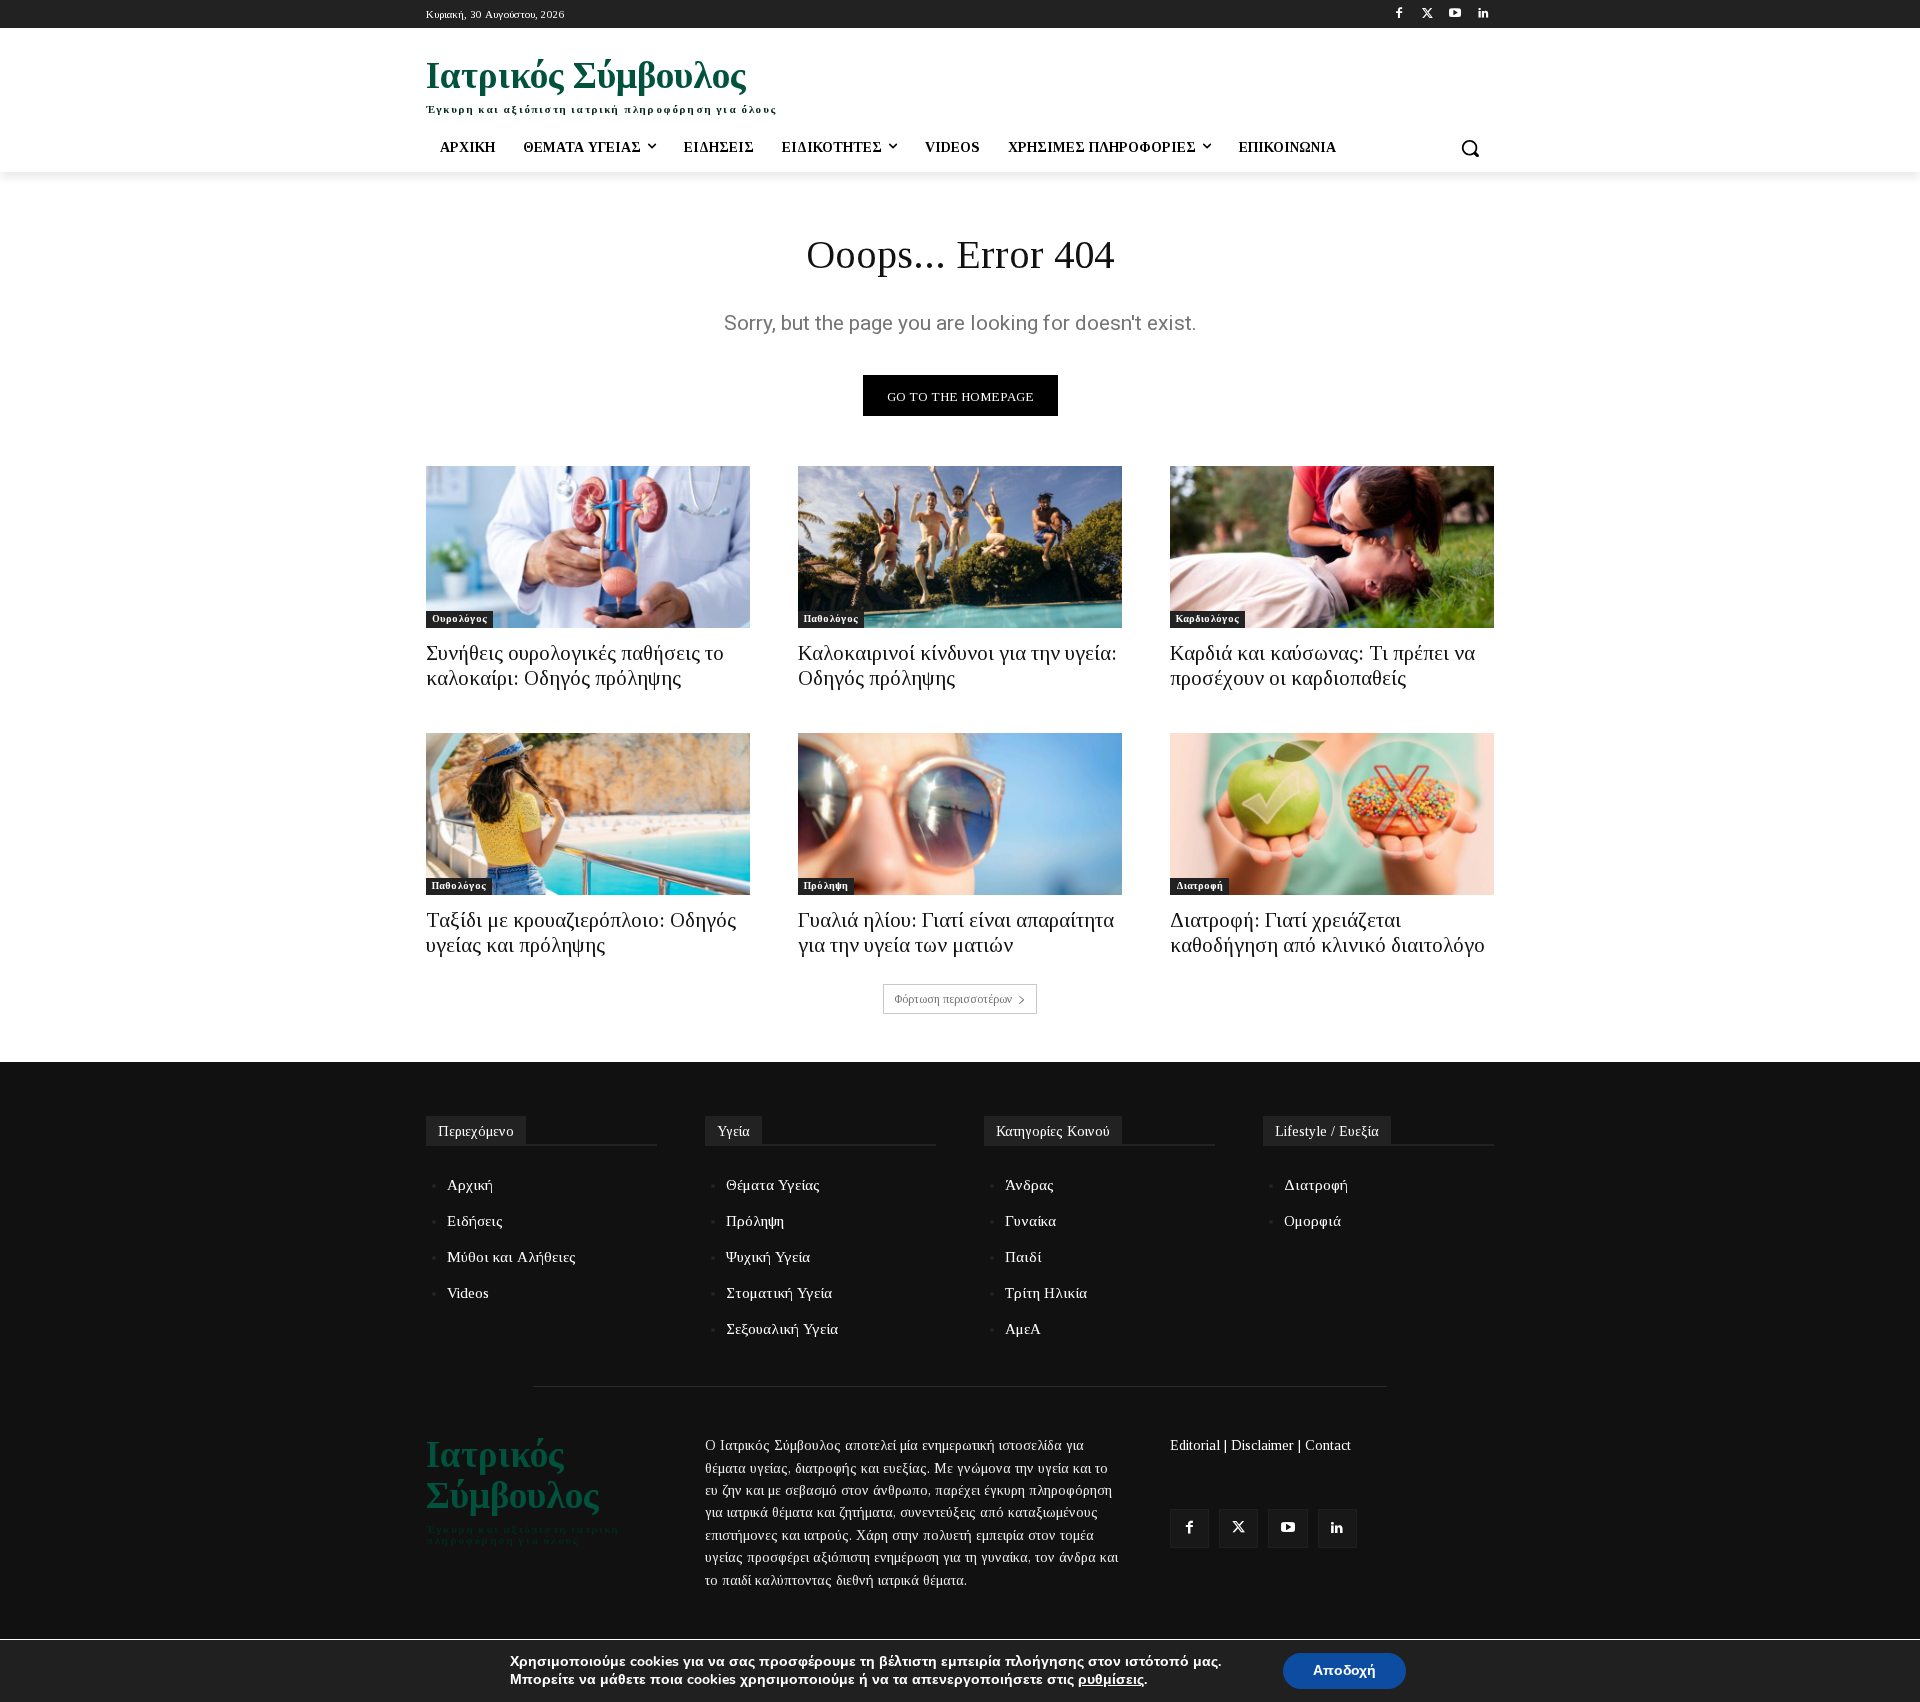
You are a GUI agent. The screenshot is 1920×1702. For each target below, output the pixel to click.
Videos (468, 1293)
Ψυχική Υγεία (768, 1257)
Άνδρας (1029, 1185)
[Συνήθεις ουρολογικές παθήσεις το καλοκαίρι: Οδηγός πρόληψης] (588, 547)
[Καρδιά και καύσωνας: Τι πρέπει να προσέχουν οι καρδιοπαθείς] (1332, 547)
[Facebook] (1399, 14)
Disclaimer (1262, 1445)
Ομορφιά (1312, 1221)
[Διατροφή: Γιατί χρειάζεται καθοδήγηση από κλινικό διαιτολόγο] (1332, 814)
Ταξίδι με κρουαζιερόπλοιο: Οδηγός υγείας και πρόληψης (581, 932)
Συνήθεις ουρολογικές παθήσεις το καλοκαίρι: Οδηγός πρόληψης (575, 665)
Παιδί (1023, 1257)
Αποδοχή (1344, 1670)
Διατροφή (1199, 885)
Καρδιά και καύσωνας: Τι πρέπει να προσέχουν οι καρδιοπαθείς (1322, 665)
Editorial (1195, 1445)
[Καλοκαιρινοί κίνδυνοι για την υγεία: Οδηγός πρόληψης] (960, 547)
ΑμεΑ (1023, 1329)
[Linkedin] (1482, 14)
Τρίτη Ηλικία (1046, 1293)
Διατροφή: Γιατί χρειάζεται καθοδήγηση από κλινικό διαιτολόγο (1327, 932)
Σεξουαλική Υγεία (782, 1329)
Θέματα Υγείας (773, 1185)
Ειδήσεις (475, 1221)
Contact (1328, 1445)
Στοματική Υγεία (779, 1293)
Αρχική (470, 1185)
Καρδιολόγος (1207, 618)
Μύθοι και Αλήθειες (511, 1257)
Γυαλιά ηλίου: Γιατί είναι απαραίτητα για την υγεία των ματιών (956, 932)
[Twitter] (1427, 14)
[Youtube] (1454, 14)
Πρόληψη (826, 885)
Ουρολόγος (459, 618)
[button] (1470, 148)
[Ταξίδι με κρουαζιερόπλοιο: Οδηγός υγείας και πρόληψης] (588, 814)
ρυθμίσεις (1111, 1680)
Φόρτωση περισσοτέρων (953, 999)
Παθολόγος (831, 618)
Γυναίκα (1030, 1221)
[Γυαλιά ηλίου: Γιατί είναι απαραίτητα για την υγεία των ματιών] (960, 814)
